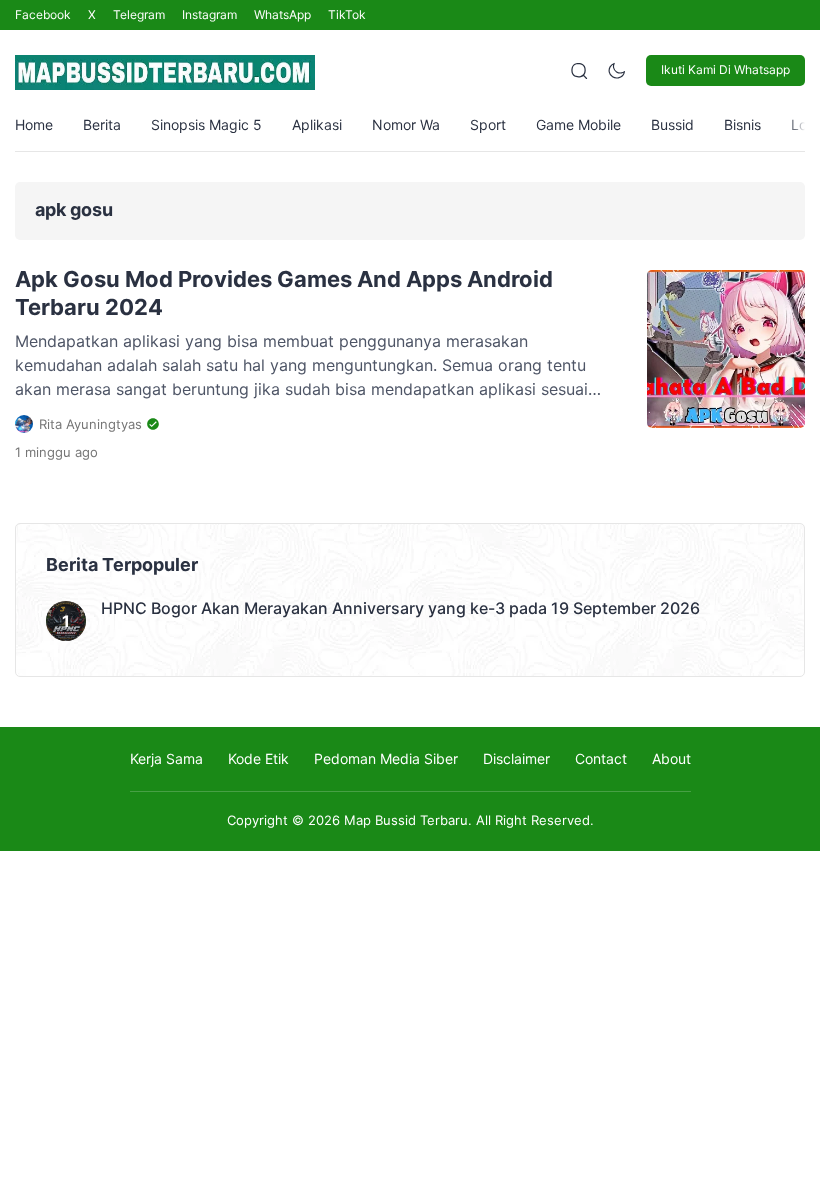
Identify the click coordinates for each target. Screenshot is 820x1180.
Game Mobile (578, 124)
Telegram (139, 14)
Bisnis (742, 124)
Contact (601, 758)
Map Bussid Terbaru (406, 820)
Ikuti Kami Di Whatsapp (725, 69)
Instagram (209, 14)
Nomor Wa (406, 124)
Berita (102, 124)
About (671, 758)
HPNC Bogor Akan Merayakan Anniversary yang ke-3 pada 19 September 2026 (400, 608)
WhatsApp (282, 14)
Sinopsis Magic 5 (206, 124)
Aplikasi (317, 124)
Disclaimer (516, 758)
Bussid (672, 124)
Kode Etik (258, 758)
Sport (488, 124)
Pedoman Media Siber (386, 758)
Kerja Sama (166, 758)
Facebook (43, 14)
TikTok (347, 14)
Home (34, 124)
